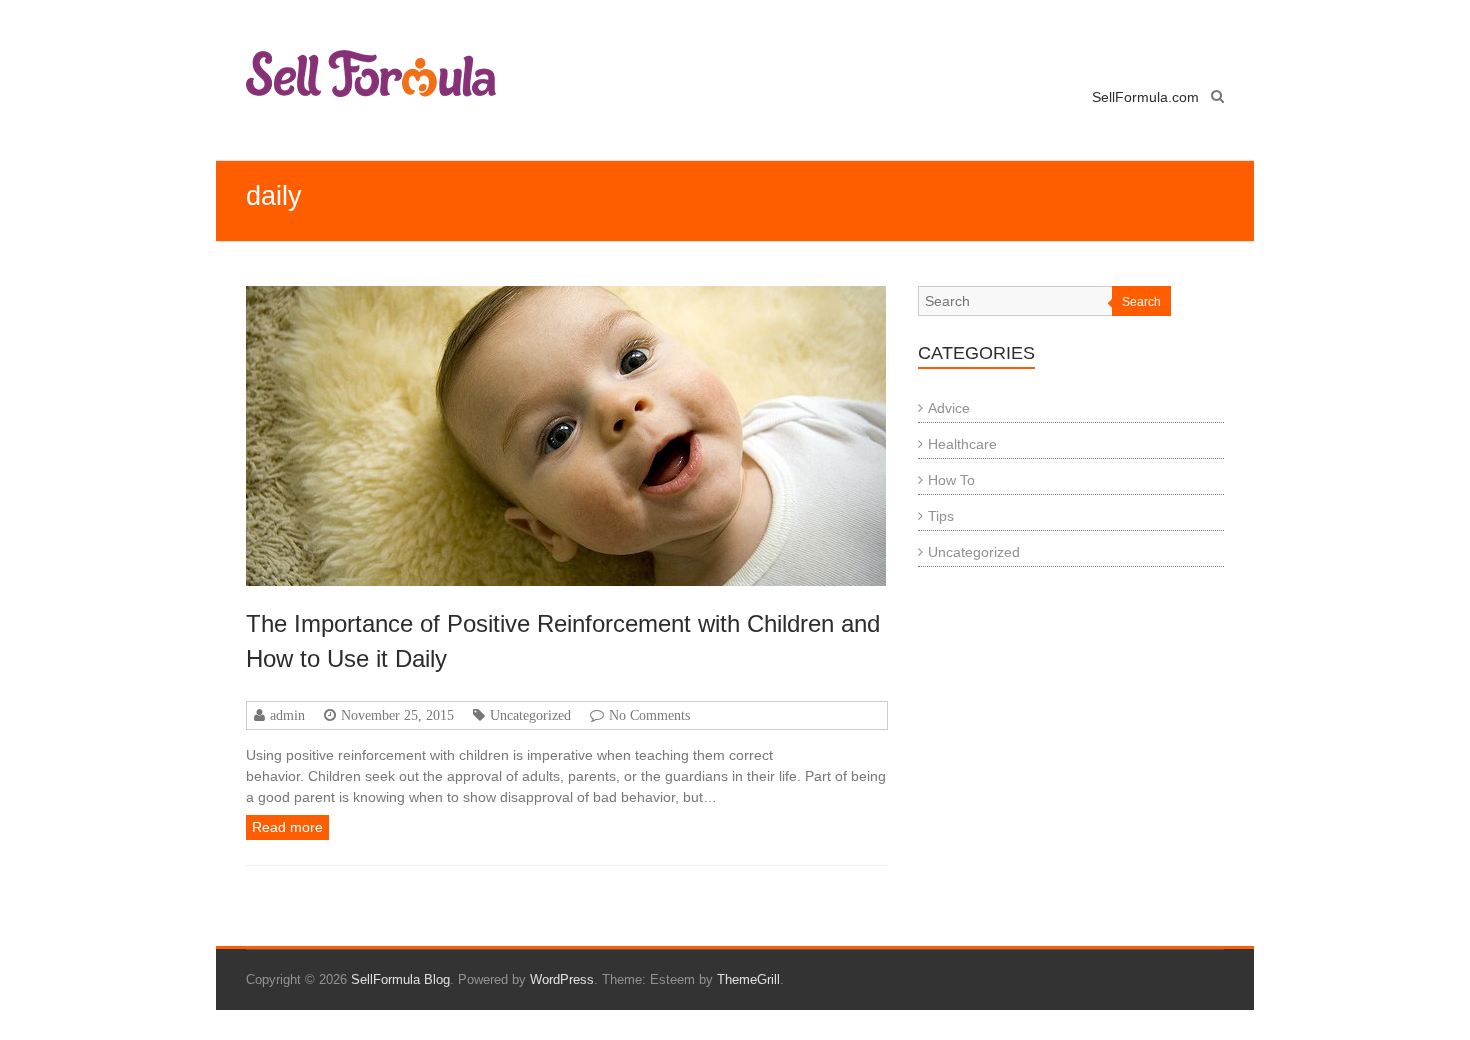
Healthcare (962, 444)
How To (951, 480)
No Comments (649, 715)
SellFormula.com (1145, 97)
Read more (287, 827)
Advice (949, 408)
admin (287, 715)
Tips (941, 516)
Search (1141, 302)
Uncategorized (530, 715)
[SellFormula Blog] (371, 73)
